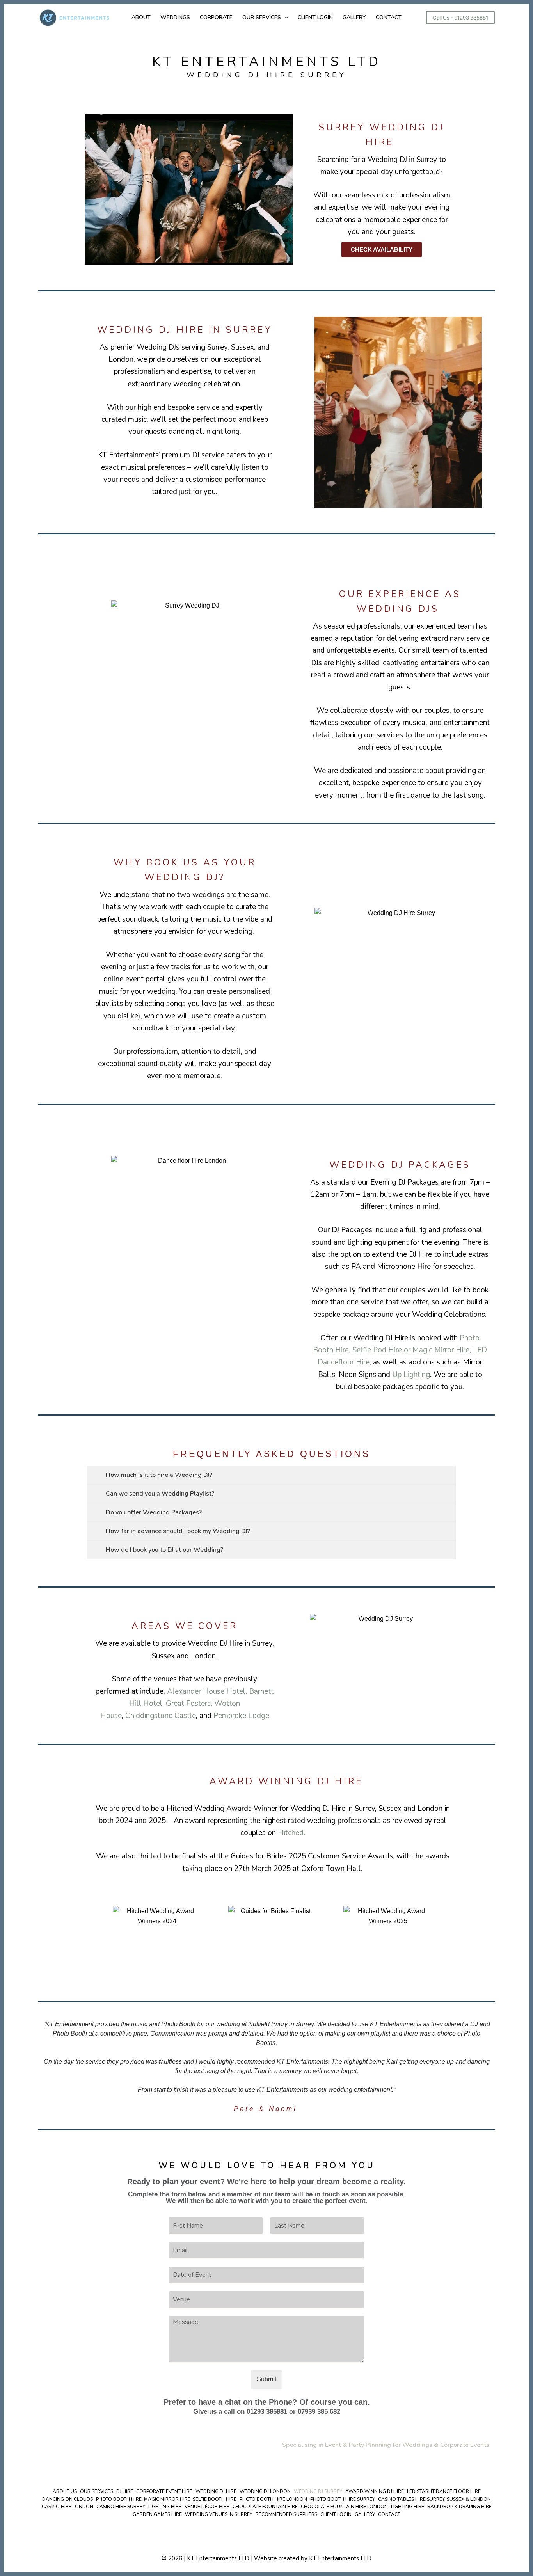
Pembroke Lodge (241, 1716)
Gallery (365, 2515)
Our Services (97, 2492)
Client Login (336, 2515)
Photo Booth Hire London (273, 2499)
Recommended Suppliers (286, 2515)
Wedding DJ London (265, 2492)
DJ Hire (125, 2492)
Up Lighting (411, 1375)
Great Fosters (188, 1704)
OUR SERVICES (262, 17)
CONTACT (389, 17)
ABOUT (141, 17)
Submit (266, 2379)
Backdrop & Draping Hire (459, 2507)
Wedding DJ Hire (216, 2492)
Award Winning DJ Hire (375, 2492)
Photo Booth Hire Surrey (343, 2499)
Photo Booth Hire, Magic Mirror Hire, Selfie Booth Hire (166, 2499)
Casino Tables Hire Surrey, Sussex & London (434, 2499)
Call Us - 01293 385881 (460, 18)
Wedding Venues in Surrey (219, 2515)
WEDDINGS (175, 17)
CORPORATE (216, 17)
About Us (65, 2492)
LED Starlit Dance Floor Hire (444, 2492)
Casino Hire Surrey (121, 2507)
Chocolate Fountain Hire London (344, 2507)
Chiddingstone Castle (161, 1716)
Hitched (291, 1833)
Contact (389, 2515)
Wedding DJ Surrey (318, 2492)
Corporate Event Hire (164, 2492)
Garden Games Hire (157, 2515)
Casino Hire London (68, 2507)
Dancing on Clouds (68, 2499)
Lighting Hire (165, 2507)
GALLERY (354, 17)
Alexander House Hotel (206, 1691)
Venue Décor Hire (207, 2507)
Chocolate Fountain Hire (265, 2507)
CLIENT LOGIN (315, 17)
